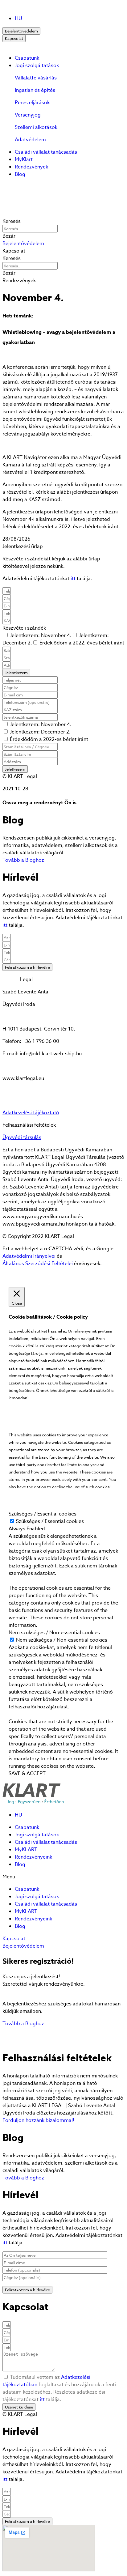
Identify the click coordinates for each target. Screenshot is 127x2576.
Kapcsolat (14, 38)
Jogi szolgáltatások (37, 66)
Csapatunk (27, 58)
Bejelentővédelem (21, 31)
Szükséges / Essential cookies (50, 1521)
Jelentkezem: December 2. (40, 732)
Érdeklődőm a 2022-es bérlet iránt (48, 739)
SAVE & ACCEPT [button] (27, 1774)
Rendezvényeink (33, 1857)
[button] (23, 244)
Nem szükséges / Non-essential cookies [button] (54, 1633)
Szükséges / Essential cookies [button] (43, 1514)
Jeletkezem (15, 769)
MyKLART (26, 1850)
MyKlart (24, 159)
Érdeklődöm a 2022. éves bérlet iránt (82, 643)
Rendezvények (31, 167)
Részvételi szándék (24, 628)
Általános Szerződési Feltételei (38, 1264)
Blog (20, 174)
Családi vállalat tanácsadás (46, 152)
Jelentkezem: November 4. (41, 635)
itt (73, 579)
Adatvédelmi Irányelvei (29, 1256)
